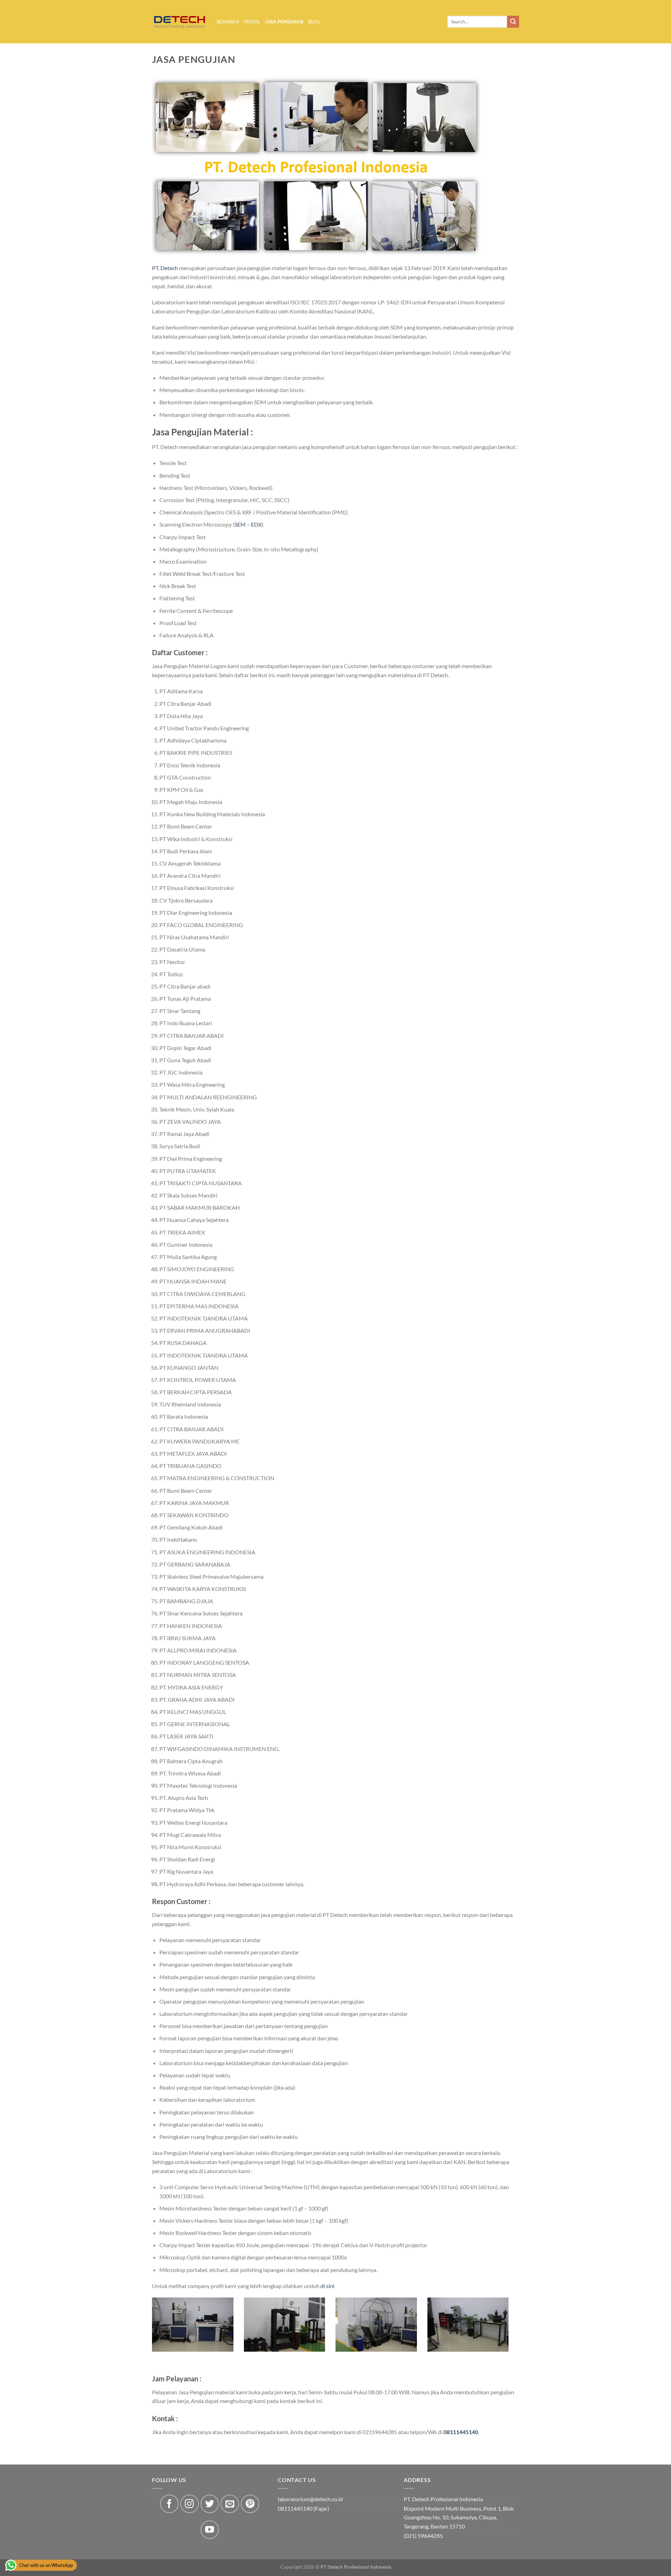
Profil (252, 22)
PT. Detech (165, 268)
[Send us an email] (230, 2504)
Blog (314, 22)
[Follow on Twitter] (210, 2504)
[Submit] (513, 22)
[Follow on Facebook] (169, 2504)
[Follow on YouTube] (210, 2530)
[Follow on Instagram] (190, 2504)
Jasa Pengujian (284, 22)
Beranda (228, 22)
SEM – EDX (248, 524)
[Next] (510, 2334)
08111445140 (461, 2432)
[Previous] (151, 2334)
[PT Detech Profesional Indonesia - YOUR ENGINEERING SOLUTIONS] (179, 22)
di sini (327, 2286)
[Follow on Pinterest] (250, 2504)
